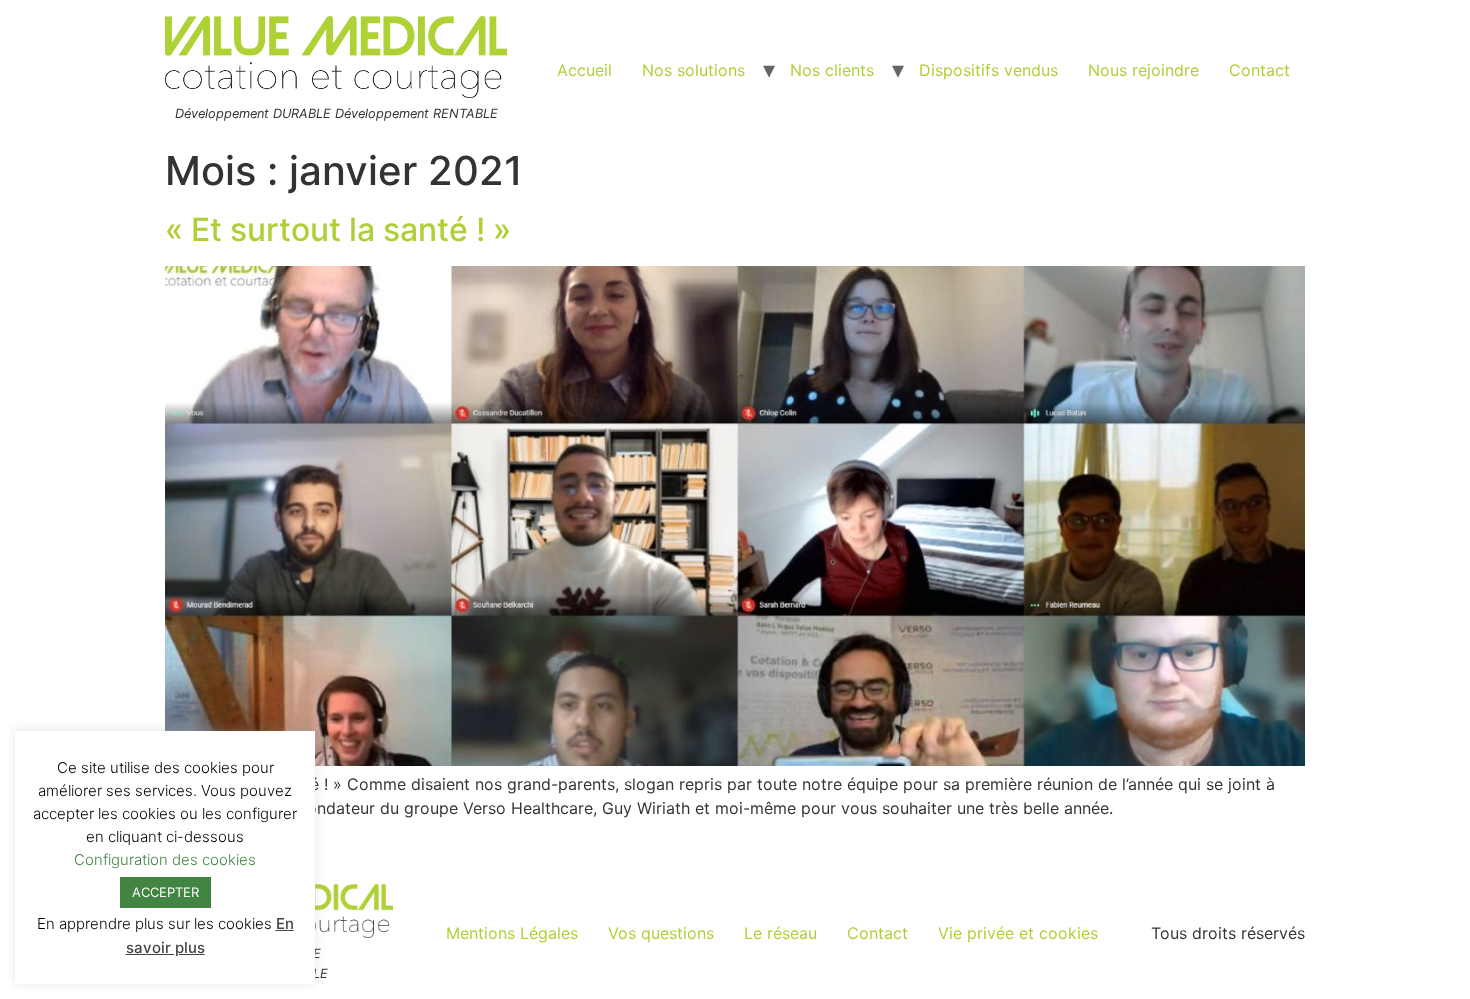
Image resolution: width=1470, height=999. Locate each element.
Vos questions (661, 933)
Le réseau (780, 933)
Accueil (584, 70)
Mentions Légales (512, 933)
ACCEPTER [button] (165, 892)
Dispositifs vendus (988, 70)
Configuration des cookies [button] (165, 859)
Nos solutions (693, 70)
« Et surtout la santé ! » (338, 229)
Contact (1259, 70)
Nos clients (832, 70)
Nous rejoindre (1143, 70)
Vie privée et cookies (1018, 933)
